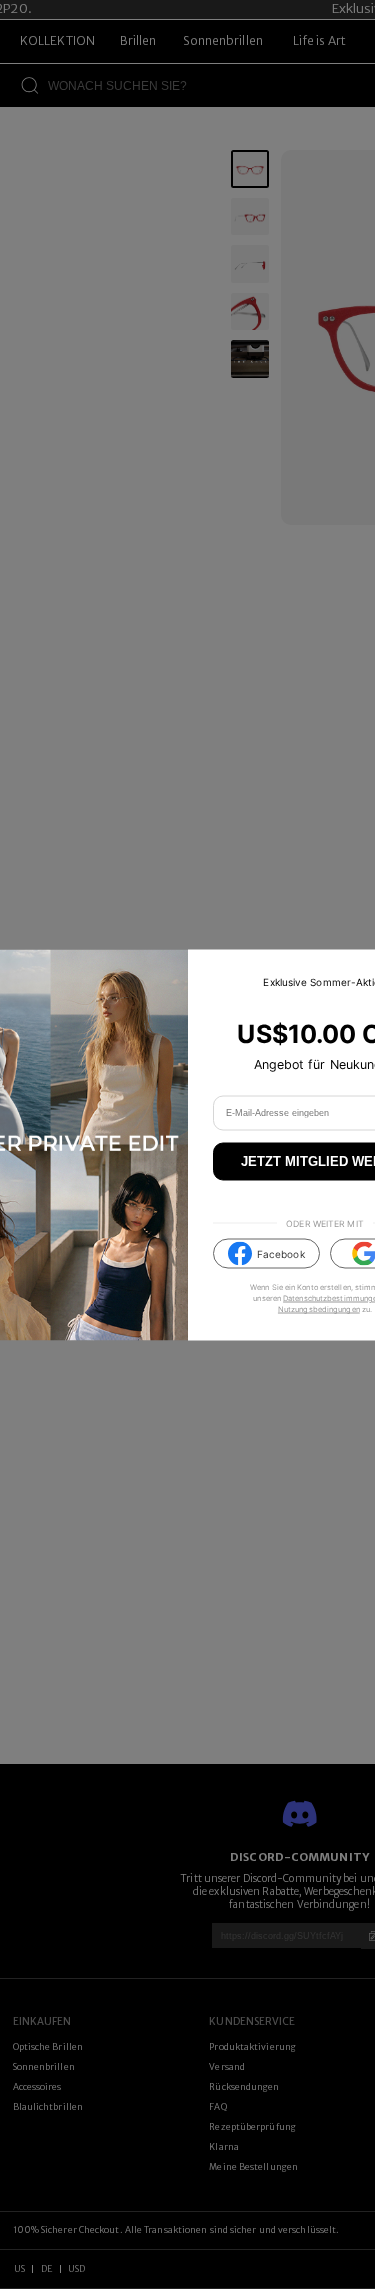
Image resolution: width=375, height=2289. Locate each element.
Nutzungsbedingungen (319, 1309)
